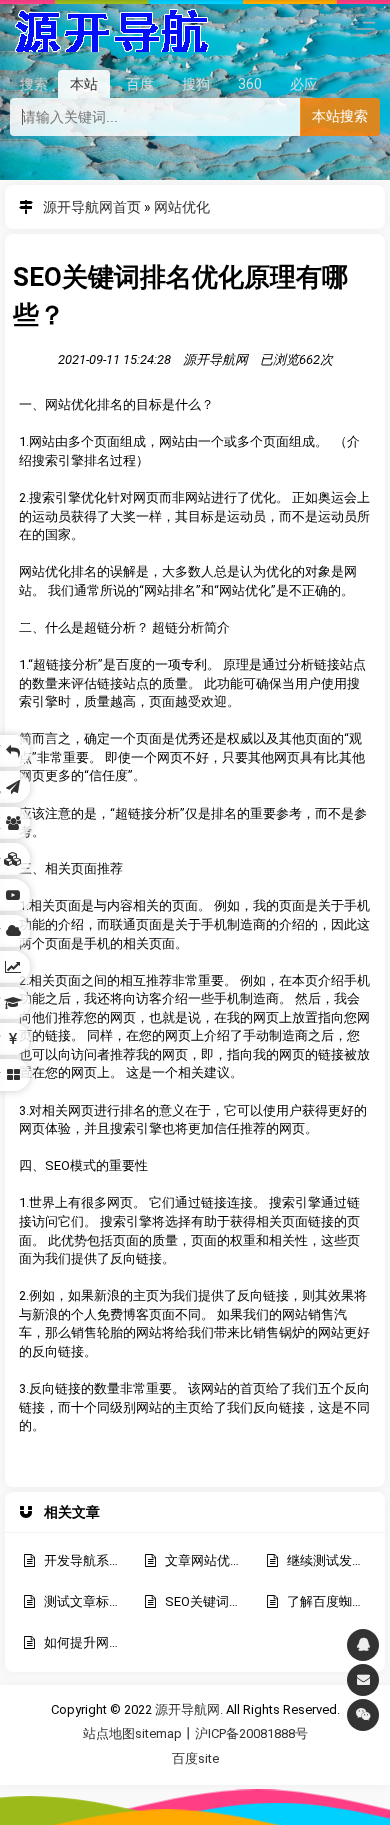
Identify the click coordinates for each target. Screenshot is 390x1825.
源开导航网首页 (92, 207)
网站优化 (182, 207)
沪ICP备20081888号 (251, 1733)
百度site (195, 1758)
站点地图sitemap (132, 1733)
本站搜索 (340, 116)
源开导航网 (111, 28)
